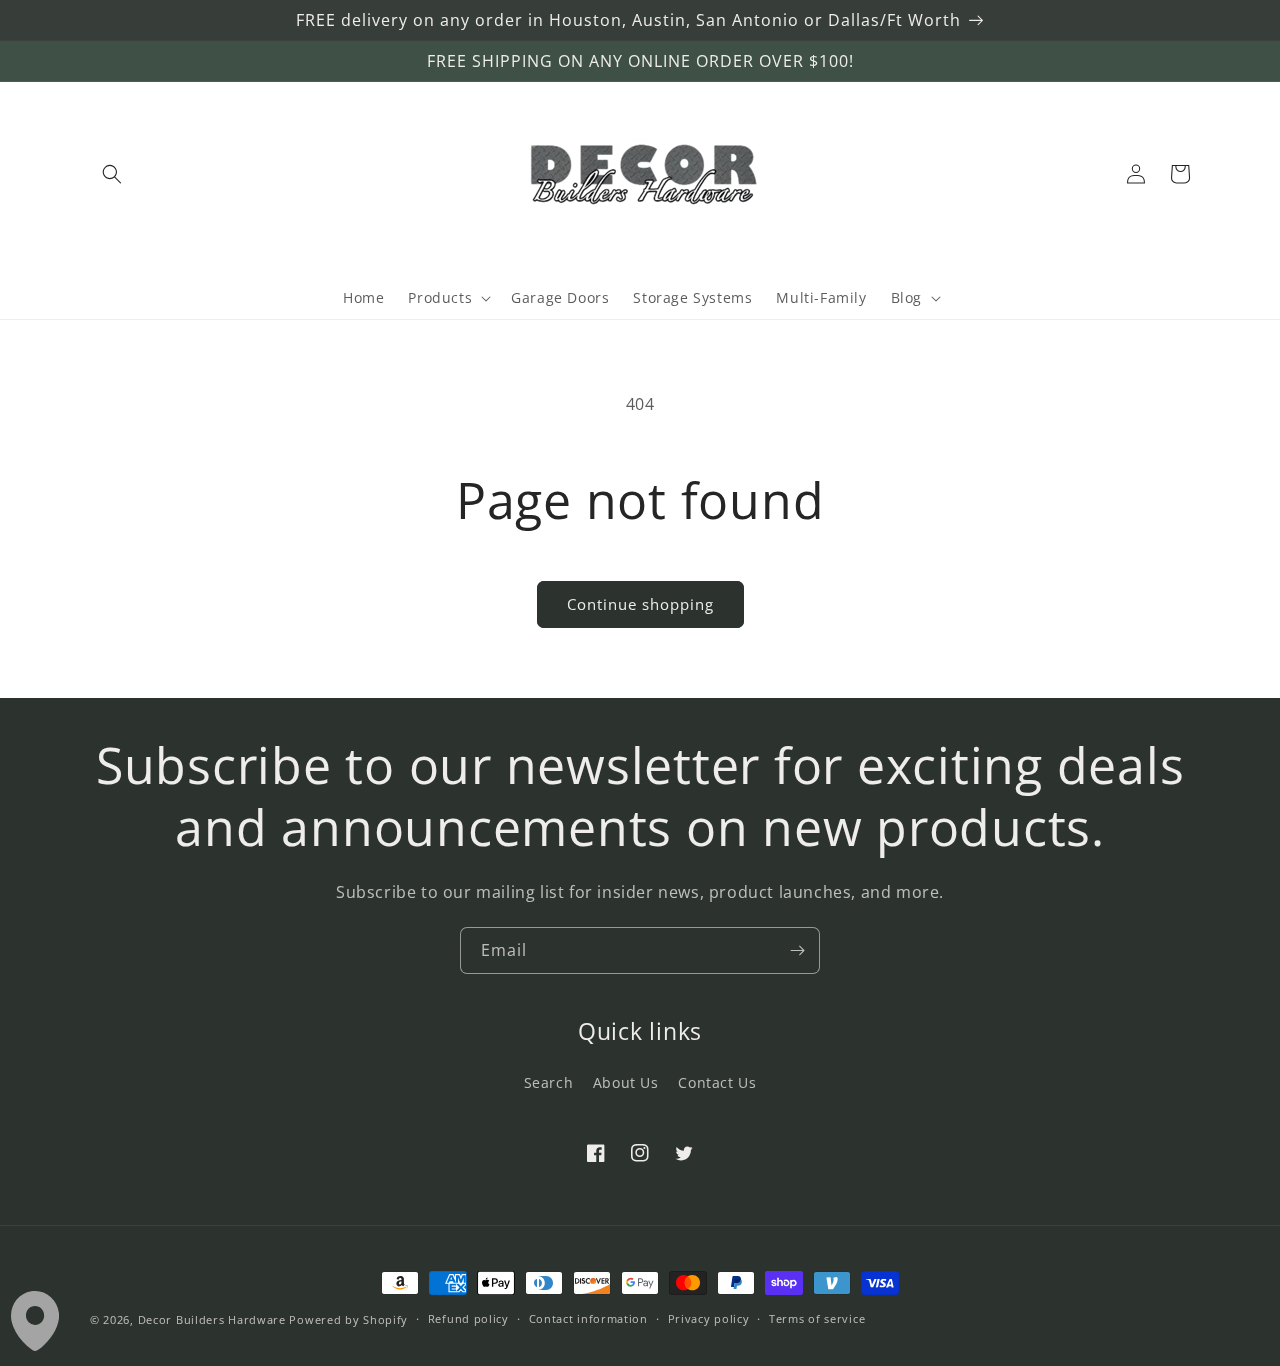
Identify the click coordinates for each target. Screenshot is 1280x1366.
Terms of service (817, 1318)
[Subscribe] (797, 950)
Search (549, 1082)
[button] (112, 174)
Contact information (588, 1318)
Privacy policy (709, 1318)
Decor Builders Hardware (212, 1319)
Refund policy (468, 1318)
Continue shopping (640, 604)
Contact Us (717, 1082)
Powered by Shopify (348, 1319)
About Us (626, 1082)
